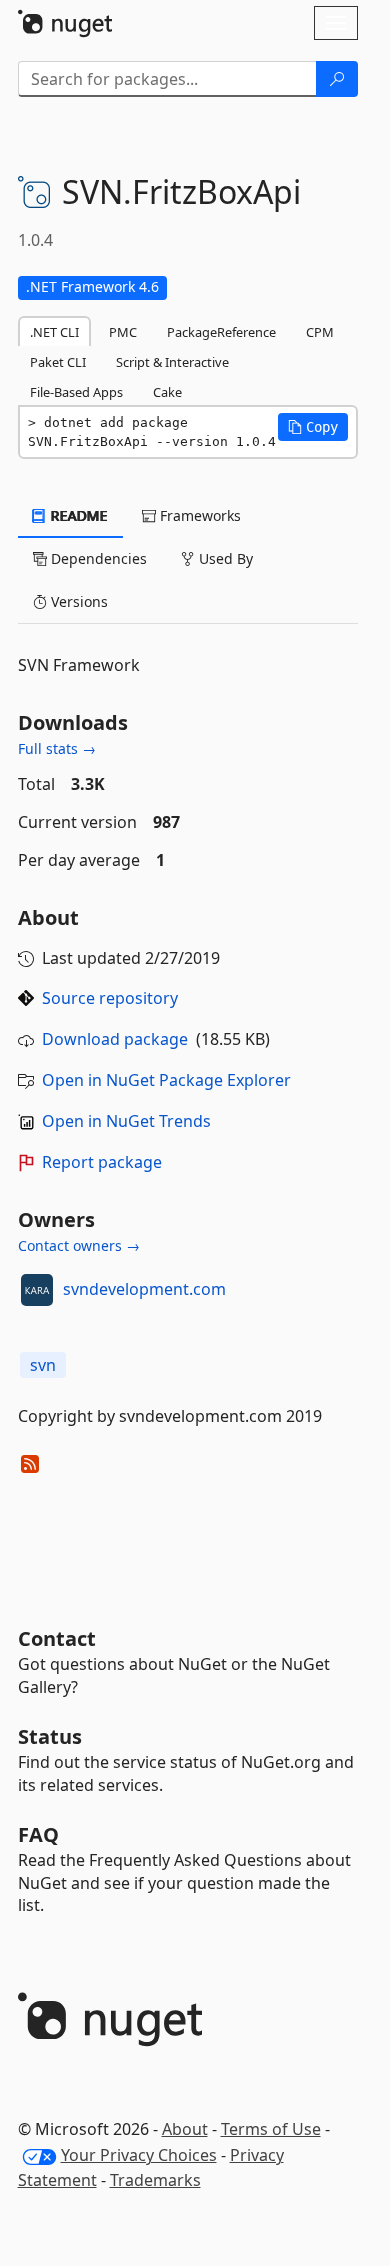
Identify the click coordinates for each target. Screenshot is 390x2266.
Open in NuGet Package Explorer (166, 1080)
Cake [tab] (167, 392)
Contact (57, 1638)
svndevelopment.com (144, 1289)
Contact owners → (79, 1245)
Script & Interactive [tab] (172, 362)
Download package (115, 1039)
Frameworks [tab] (198, 515)
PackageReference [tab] (221, 332)
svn (43, 1365)
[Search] (337, 79)
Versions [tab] (77, 601)
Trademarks (155, 2180)
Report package (102, 1162)
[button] (313, 427)
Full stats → (57, 748)
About (185, 2129)
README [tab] (77, 515)
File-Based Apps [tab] (76, 392)
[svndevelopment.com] (37, 1290)
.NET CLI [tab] (54, 332)
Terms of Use (271, 2129)
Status (50, 1736)
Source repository (110, 998)
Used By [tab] (224, 558)
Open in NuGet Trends (126, 1121)
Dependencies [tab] (97, 558)
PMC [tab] (123, 332)
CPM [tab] (320, 332)
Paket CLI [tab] (58, 362)
